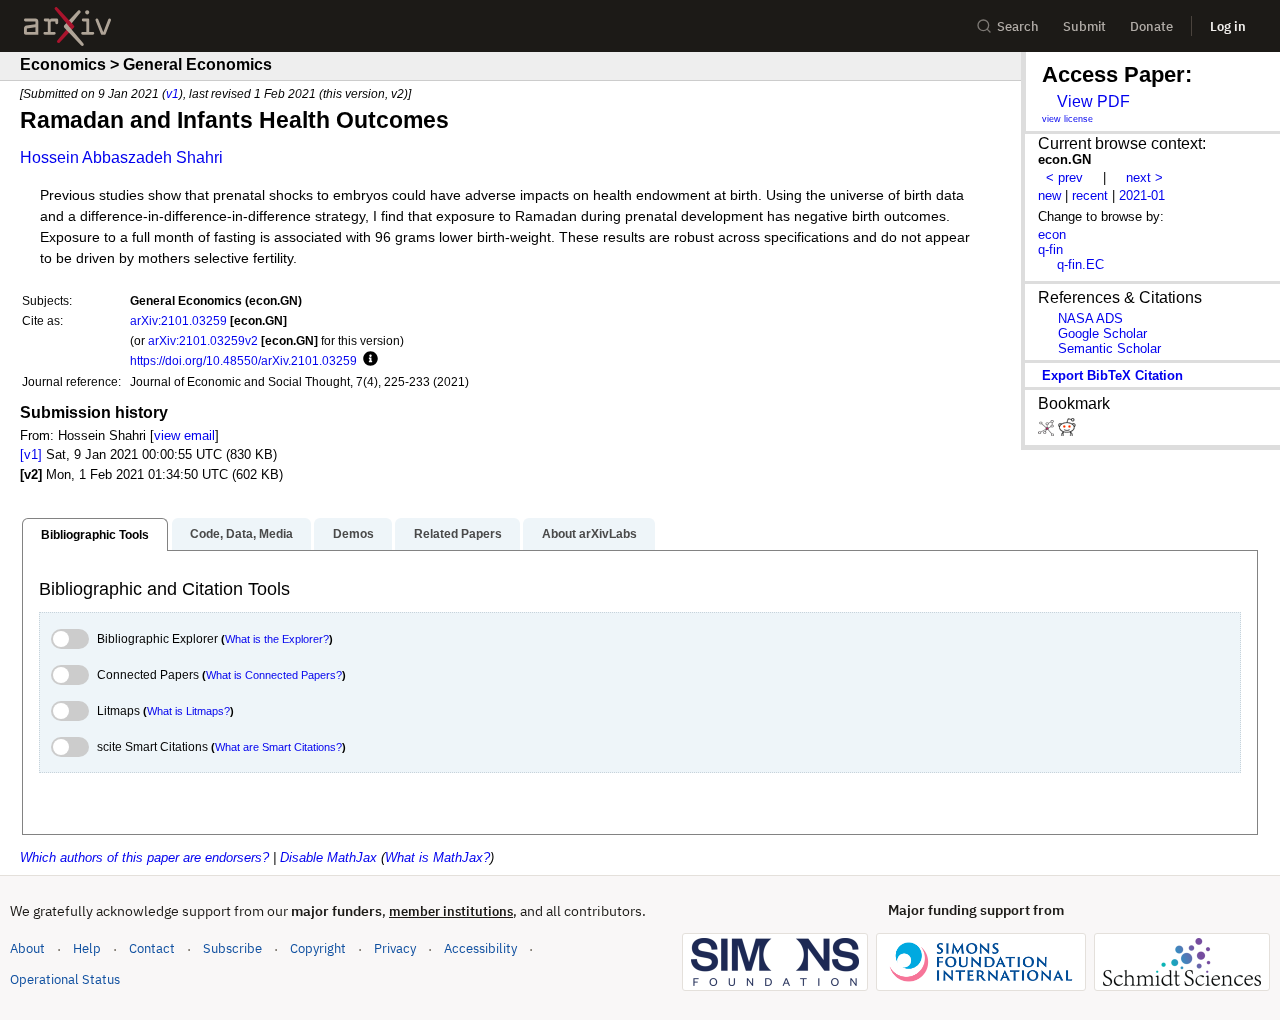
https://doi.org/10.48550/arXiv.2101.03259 (243, 360)
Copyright (318, 948)
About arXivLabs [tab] (589, 534)
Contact (152, 948)
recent (1090, 195)
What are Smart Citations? (278, 747)
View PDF (1093, 101)
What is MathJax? (437, 857)
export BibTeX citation (1112, 375)
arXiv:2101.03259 (178, 320)
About (27, 948)
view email (184, 435)
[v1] (31, 454)
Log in (1228, 26)
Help (87, 948)
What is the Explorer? (277, 639)
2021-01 (1142, 195)
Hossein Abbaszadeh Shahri (121, 157)
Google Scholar (1102, 333)
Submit (1084, 26)
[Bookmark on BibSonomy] (1048, 431)
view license (1067, 119)
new (1049, 195)
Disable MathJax (328, 857)
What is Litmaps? (188, 711)
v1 (172, 93)
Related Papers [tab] (458, 534)
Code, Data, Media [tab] (241, 534)
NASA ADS (1090, 318)
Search (1018, 26)
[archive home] (67, 26)
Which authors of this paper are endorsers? (144, 857)
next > (1144, 177)
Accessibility (480, 948)
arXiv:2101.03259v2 (203, 340)
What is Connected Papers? (274, 675)
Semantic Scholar (1109, 348)
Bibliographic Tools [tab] (95, 535)
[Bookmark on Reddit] (1067, 431)
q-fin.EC (1080, 264)
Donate (1151, 26)
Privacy (395, 948)
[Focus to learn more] (367, 360)
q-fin (1050, 249)
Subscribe (232, 948)
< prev (1064, 177)
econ (1052, 234)
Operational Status (65, 979)
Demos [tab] (353, 534)
